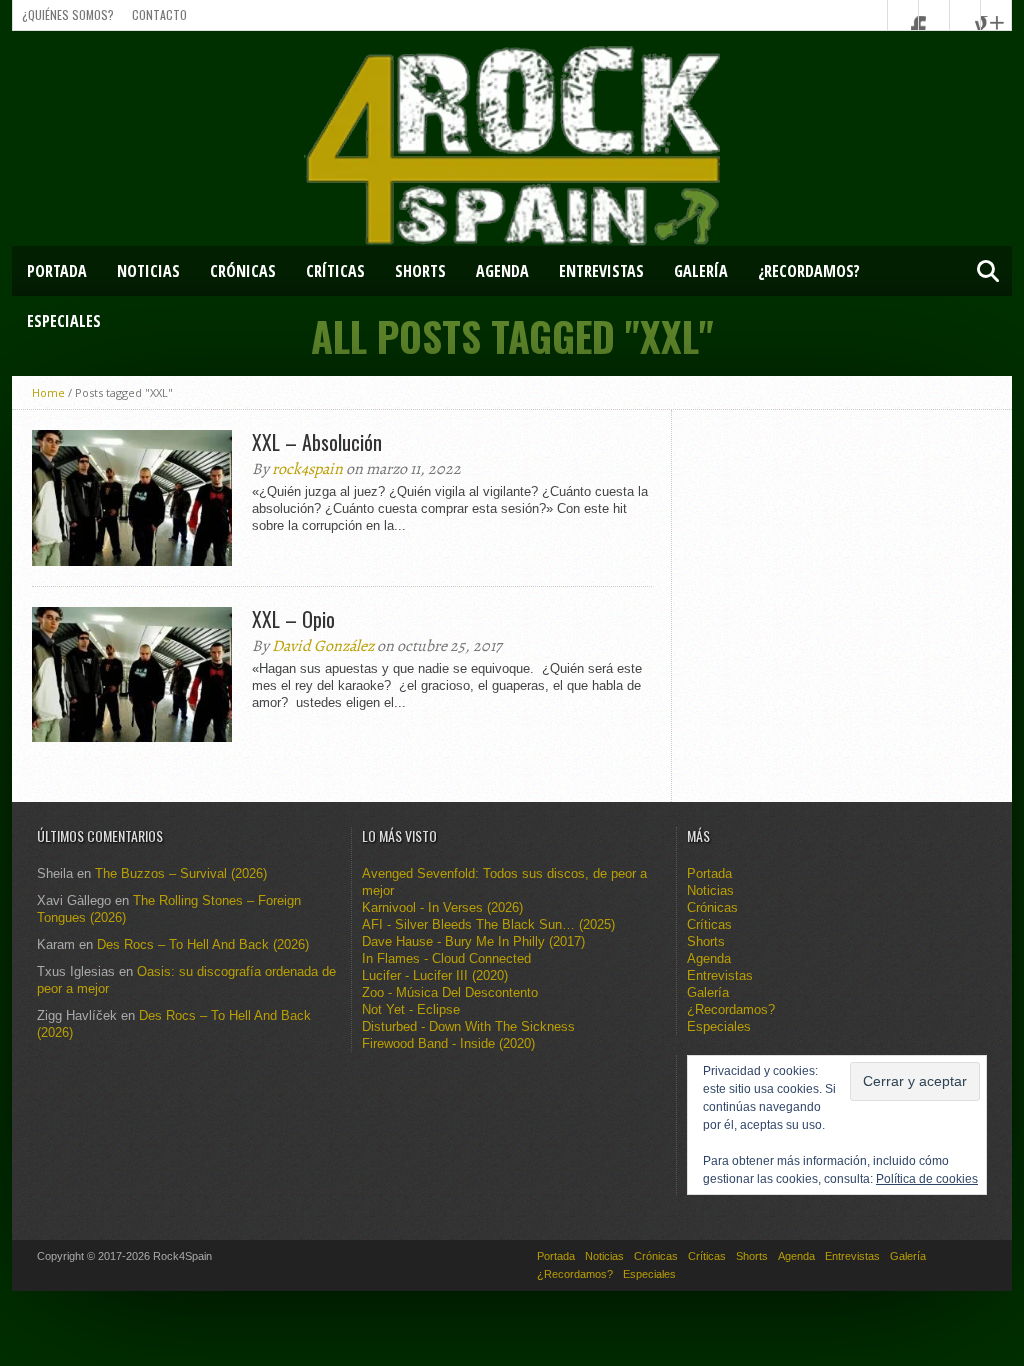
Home (48, 392)
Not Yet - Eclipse (411, 1009)
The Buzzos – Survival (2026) (181, 873)
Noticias (148, 271)
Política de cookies (927, 1179)
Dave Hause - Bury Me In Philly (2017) (473, 941)
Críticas (335, 271)
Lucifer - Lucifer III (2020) (435, 975)
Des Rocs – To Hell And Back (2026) (203, 944)
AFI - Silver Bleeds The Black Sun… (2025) (488, 924)
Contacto (159, 14)
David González (323, 646)
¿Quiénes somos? (68, 14)
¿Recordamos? (809, 271)
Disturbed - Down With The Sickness (468, 1026)
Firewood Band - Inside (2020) (448, 1043)
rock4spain (307, 469)
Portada (57, 271)
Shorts (420, 271)
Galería (701, 271)
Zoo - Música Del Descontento (450, 992)
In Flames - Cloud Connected (446, 958)
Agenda (502, 271)
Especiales (64, 321)
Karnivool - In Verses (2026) (442, 907)
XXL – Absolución (317, 442)
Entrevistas (601, 271)
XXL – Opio (293, 619)
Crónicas (243, 271)
